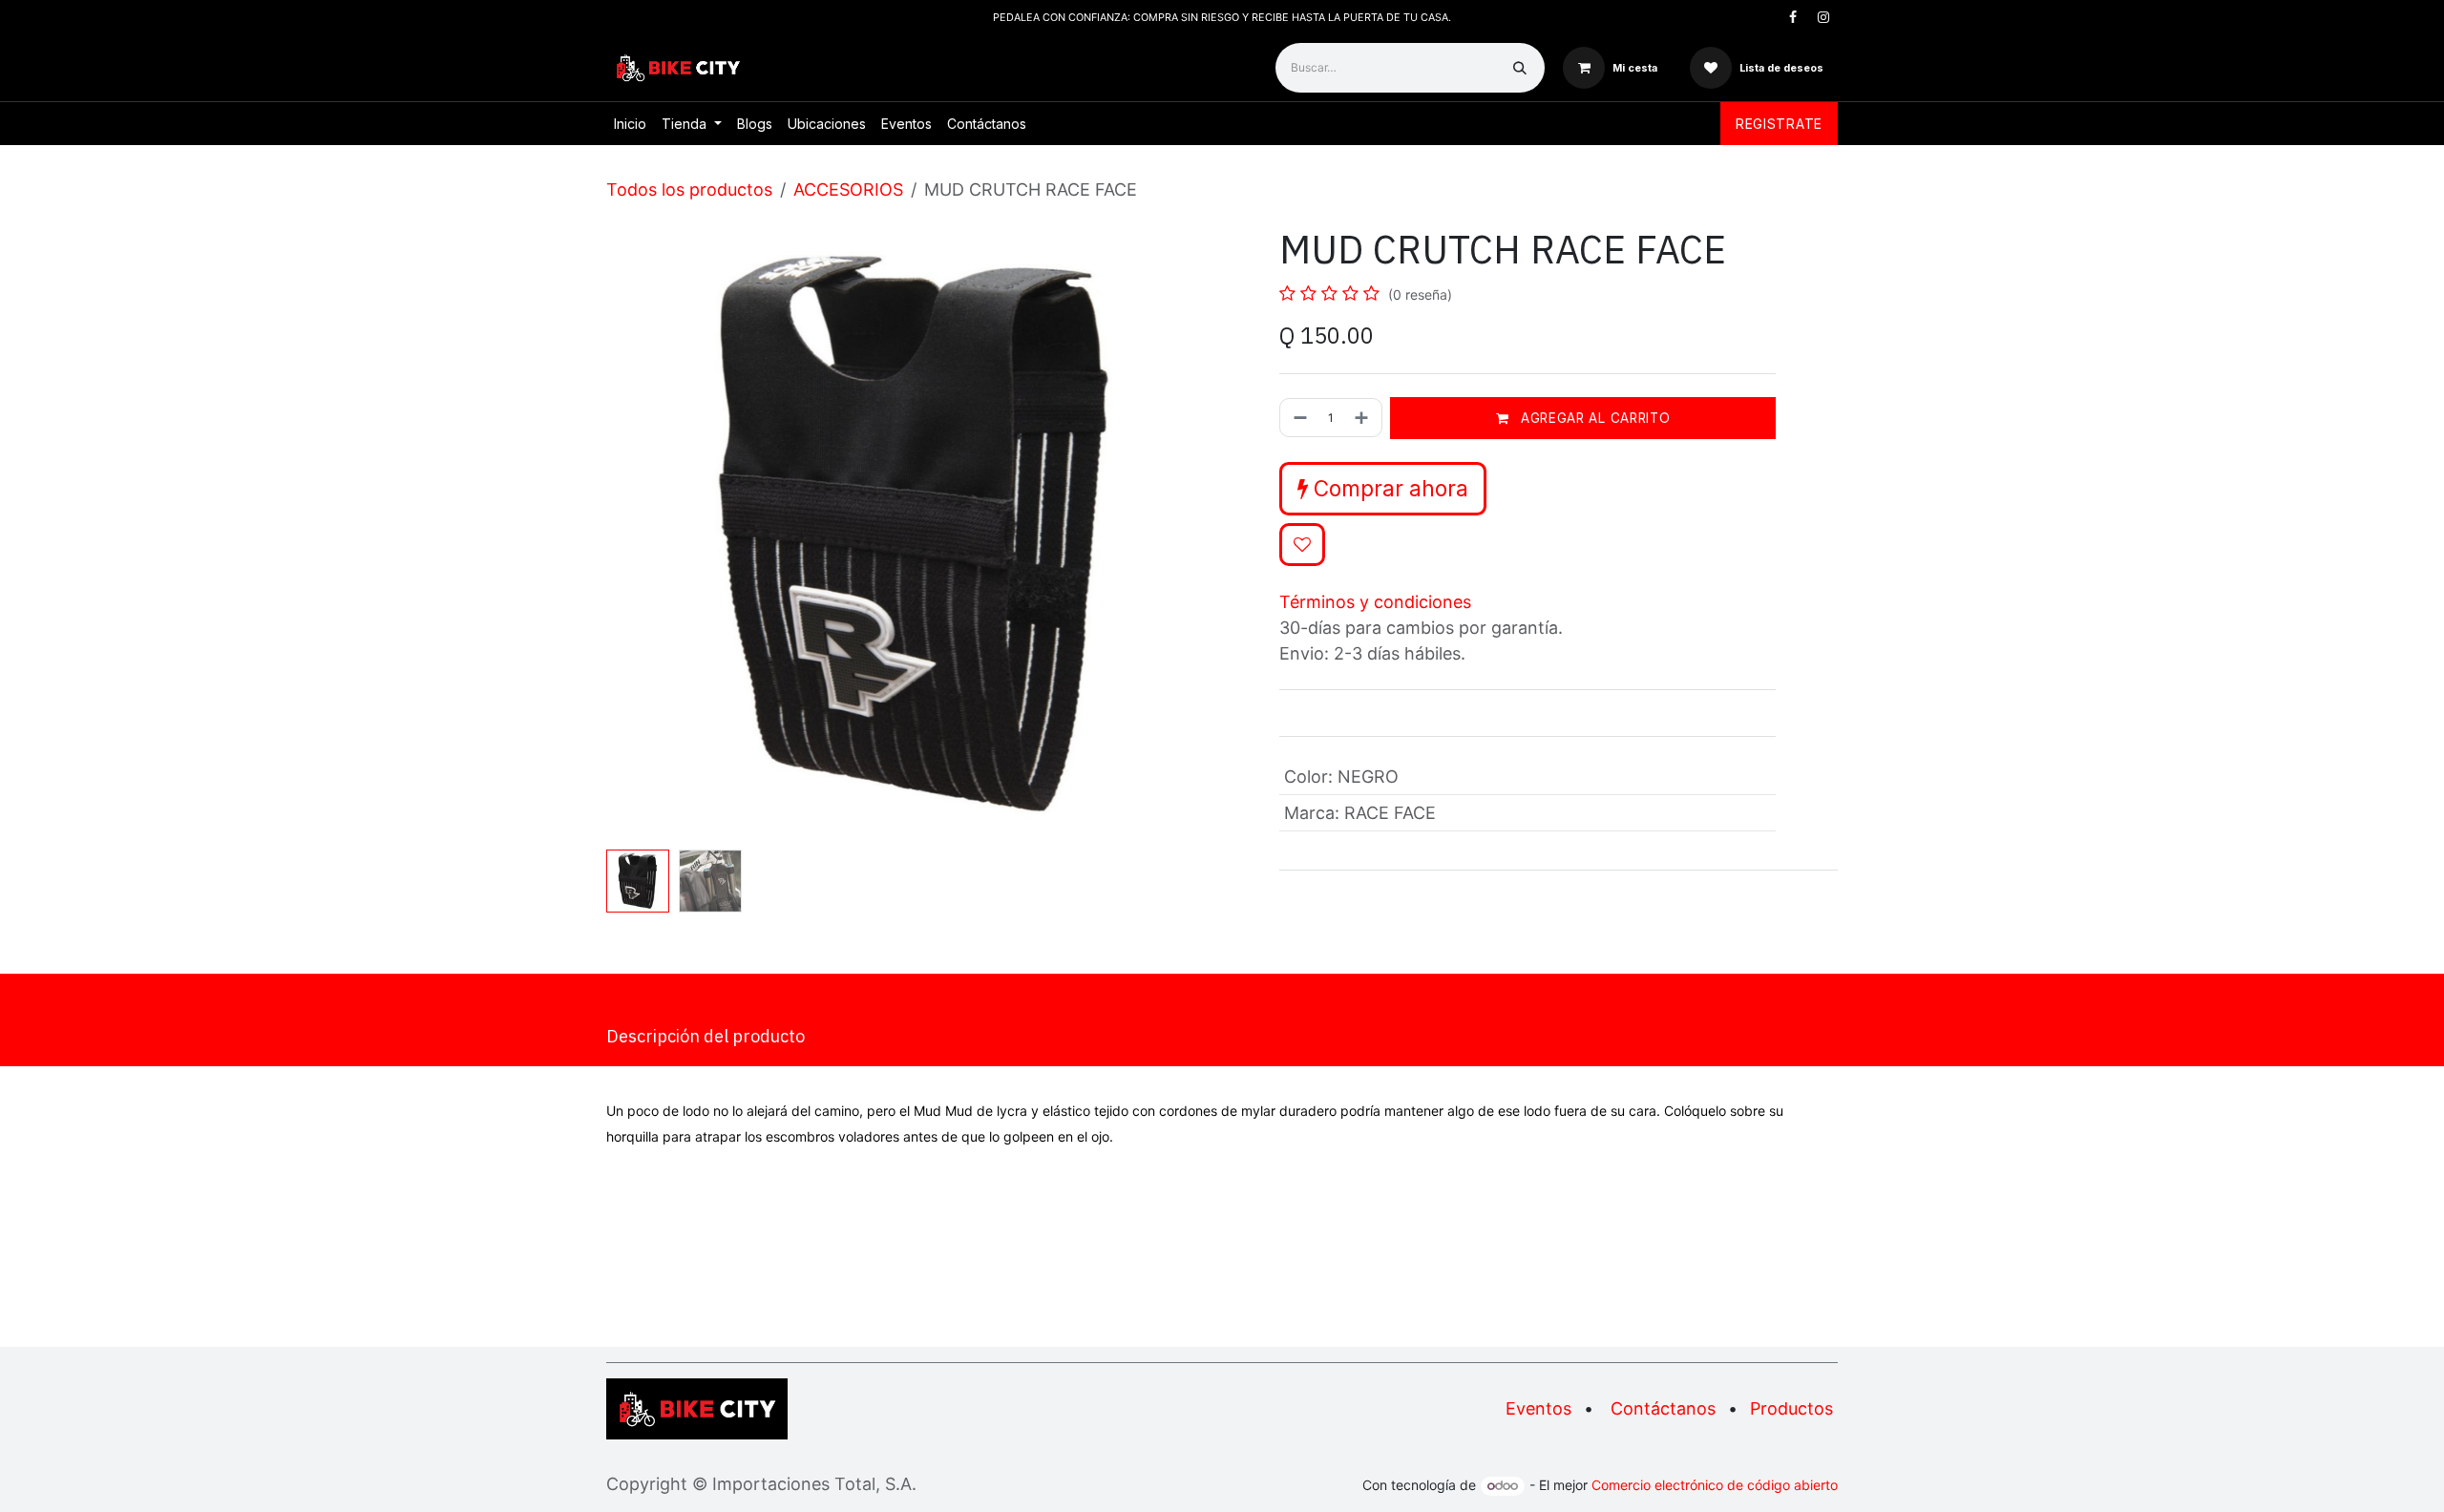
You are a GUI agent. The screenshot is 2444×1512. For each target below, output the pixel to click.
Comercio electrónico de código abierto (1715, 1485)
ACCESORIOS (848, 189)
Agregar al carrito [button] (1593, 418)
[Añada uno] (1363, 418)
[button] (637, 535)
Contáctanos (1663, 1408)
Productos (1791, 1408)
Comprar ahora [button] (1388, 488)
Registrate (1779, 124)
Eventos (1538, 1408)
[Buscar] (1520, 68)
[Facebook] (1793, 17)
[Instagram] (1823, 17)
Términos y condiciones (1375, 602)
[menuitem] (630, 124)
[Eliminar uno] (1298, 418)
